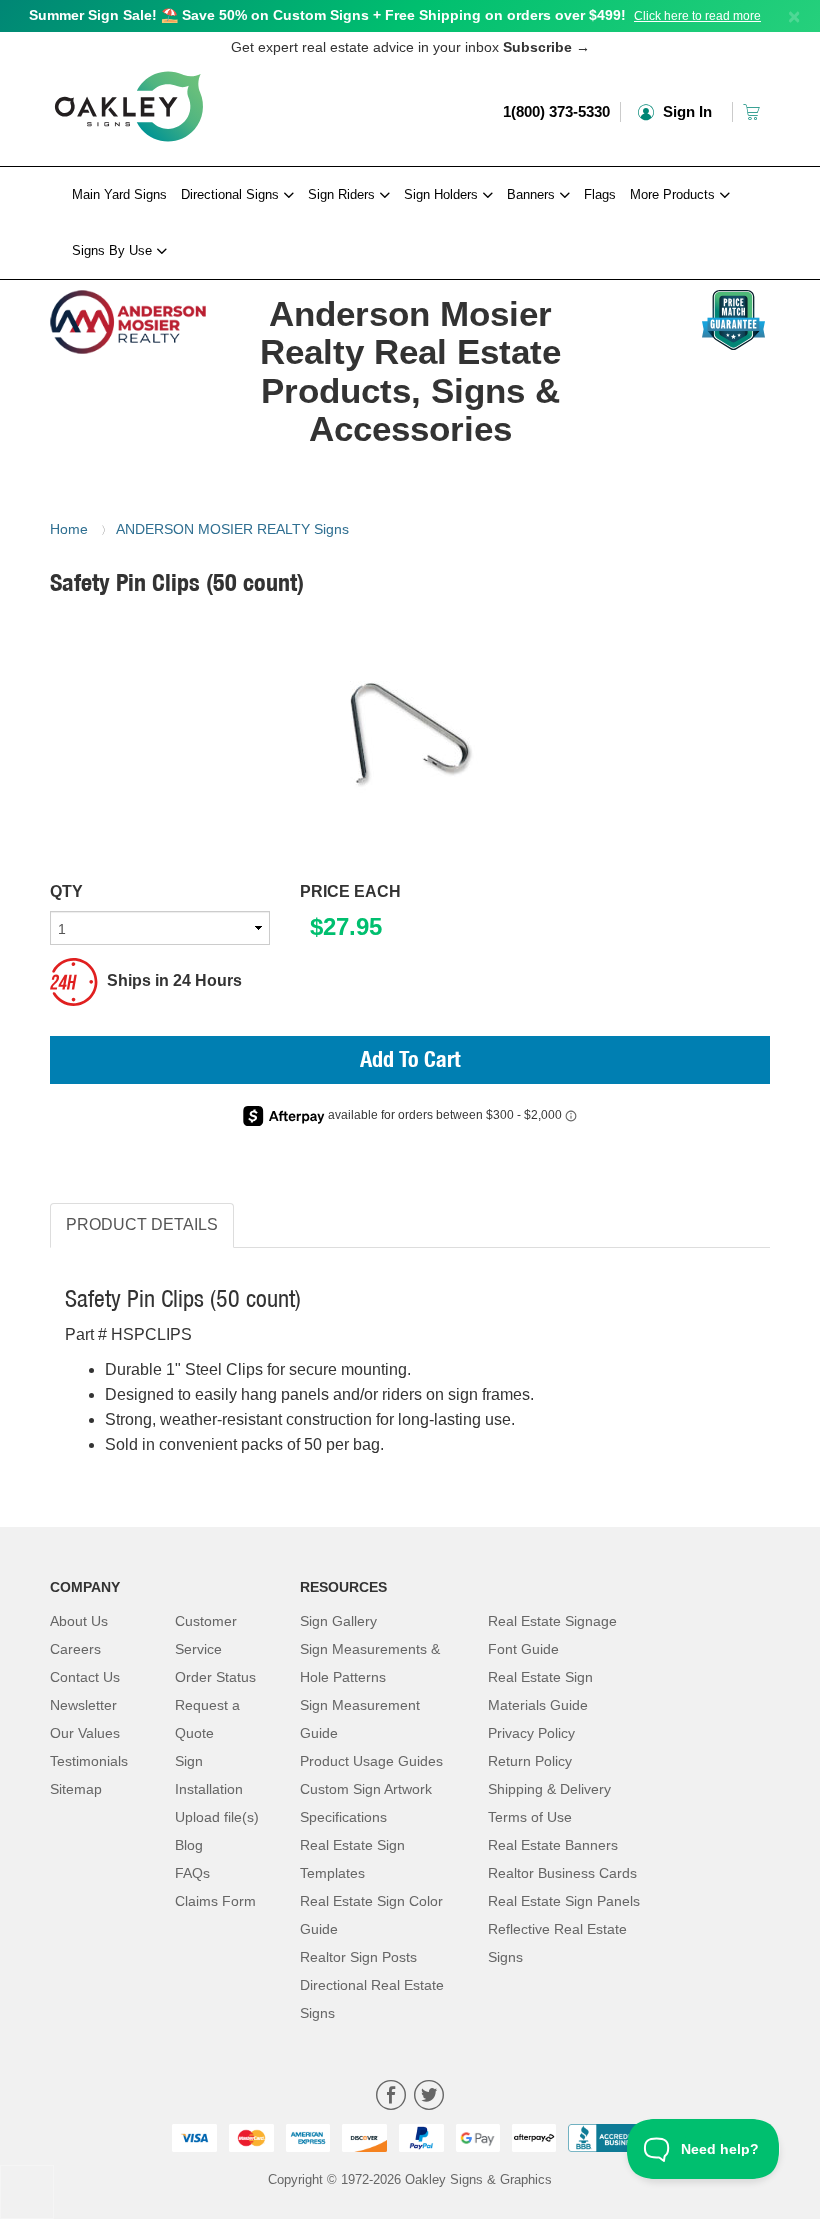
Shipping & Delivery (549, 1789)
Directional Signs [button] (232, 194)
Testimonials (89, 1761)
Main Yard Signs (119, 194)
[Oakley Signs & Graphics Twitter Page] (429, 2097)
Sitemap (76, 1789)
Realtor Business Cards (562, 1873)
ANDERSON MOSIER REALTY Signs (232, 529)
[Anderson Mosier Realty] (129, 317)
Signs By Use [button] (114, 250)
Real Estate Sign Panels (564, 1901)
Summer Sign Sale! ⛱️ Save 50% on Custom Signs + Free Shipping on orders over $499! (327, 15)
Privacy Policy (531, 1733)
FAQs (192, 1873)
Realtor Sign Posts (358, 1957)
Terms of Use (530, 1817)
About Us (79, 1621)
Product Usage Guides (371, 1761)
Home (69, 529)
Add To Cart (410, 1062)
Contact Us (85, 1677)
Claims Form (215, 1901)
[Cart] (753, 111)
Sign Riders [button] (343, 194)
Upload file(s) (217, 1817)
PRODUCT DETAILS (142, 1224)
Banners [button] (533, 194)
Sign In (685, 111)
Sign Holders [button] (443, 194)
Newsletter (83, 1705)
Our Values (85, 1733)
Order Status (215, 1677)
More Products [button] (674, 194)
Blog (189, 1845)
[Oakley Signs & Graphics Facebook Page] (391, 2097)
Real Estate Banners (553, 1845)
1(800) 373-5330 (556, 111)
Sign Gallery (338, 1621)
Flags (600, 194)
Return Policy (530, 1761)
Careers (75, 1649)
